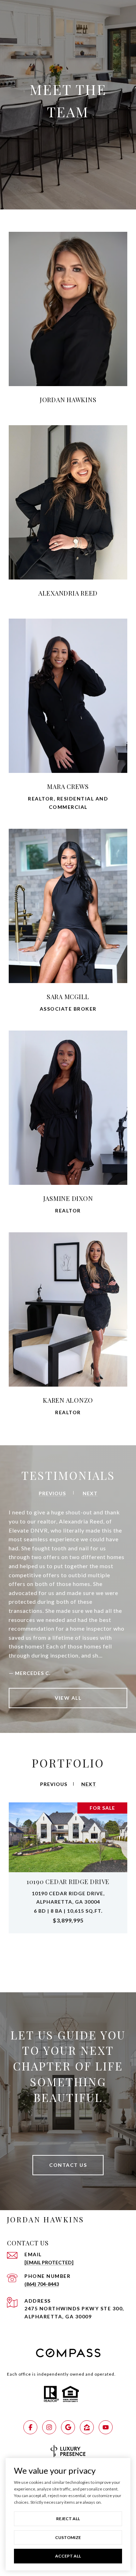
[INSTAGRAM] (49, 2427)
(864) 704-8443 (42, 2284)
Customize (68, 2537)
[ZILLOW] (87, 2427)
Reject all (68, 2519)
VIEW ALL (68, 1698)
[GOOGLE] (68, 2427)
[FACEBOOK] (30, 2427)
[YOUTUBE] (106, 2427)
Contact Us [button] (68, 2165)
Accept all (68, 2556)
